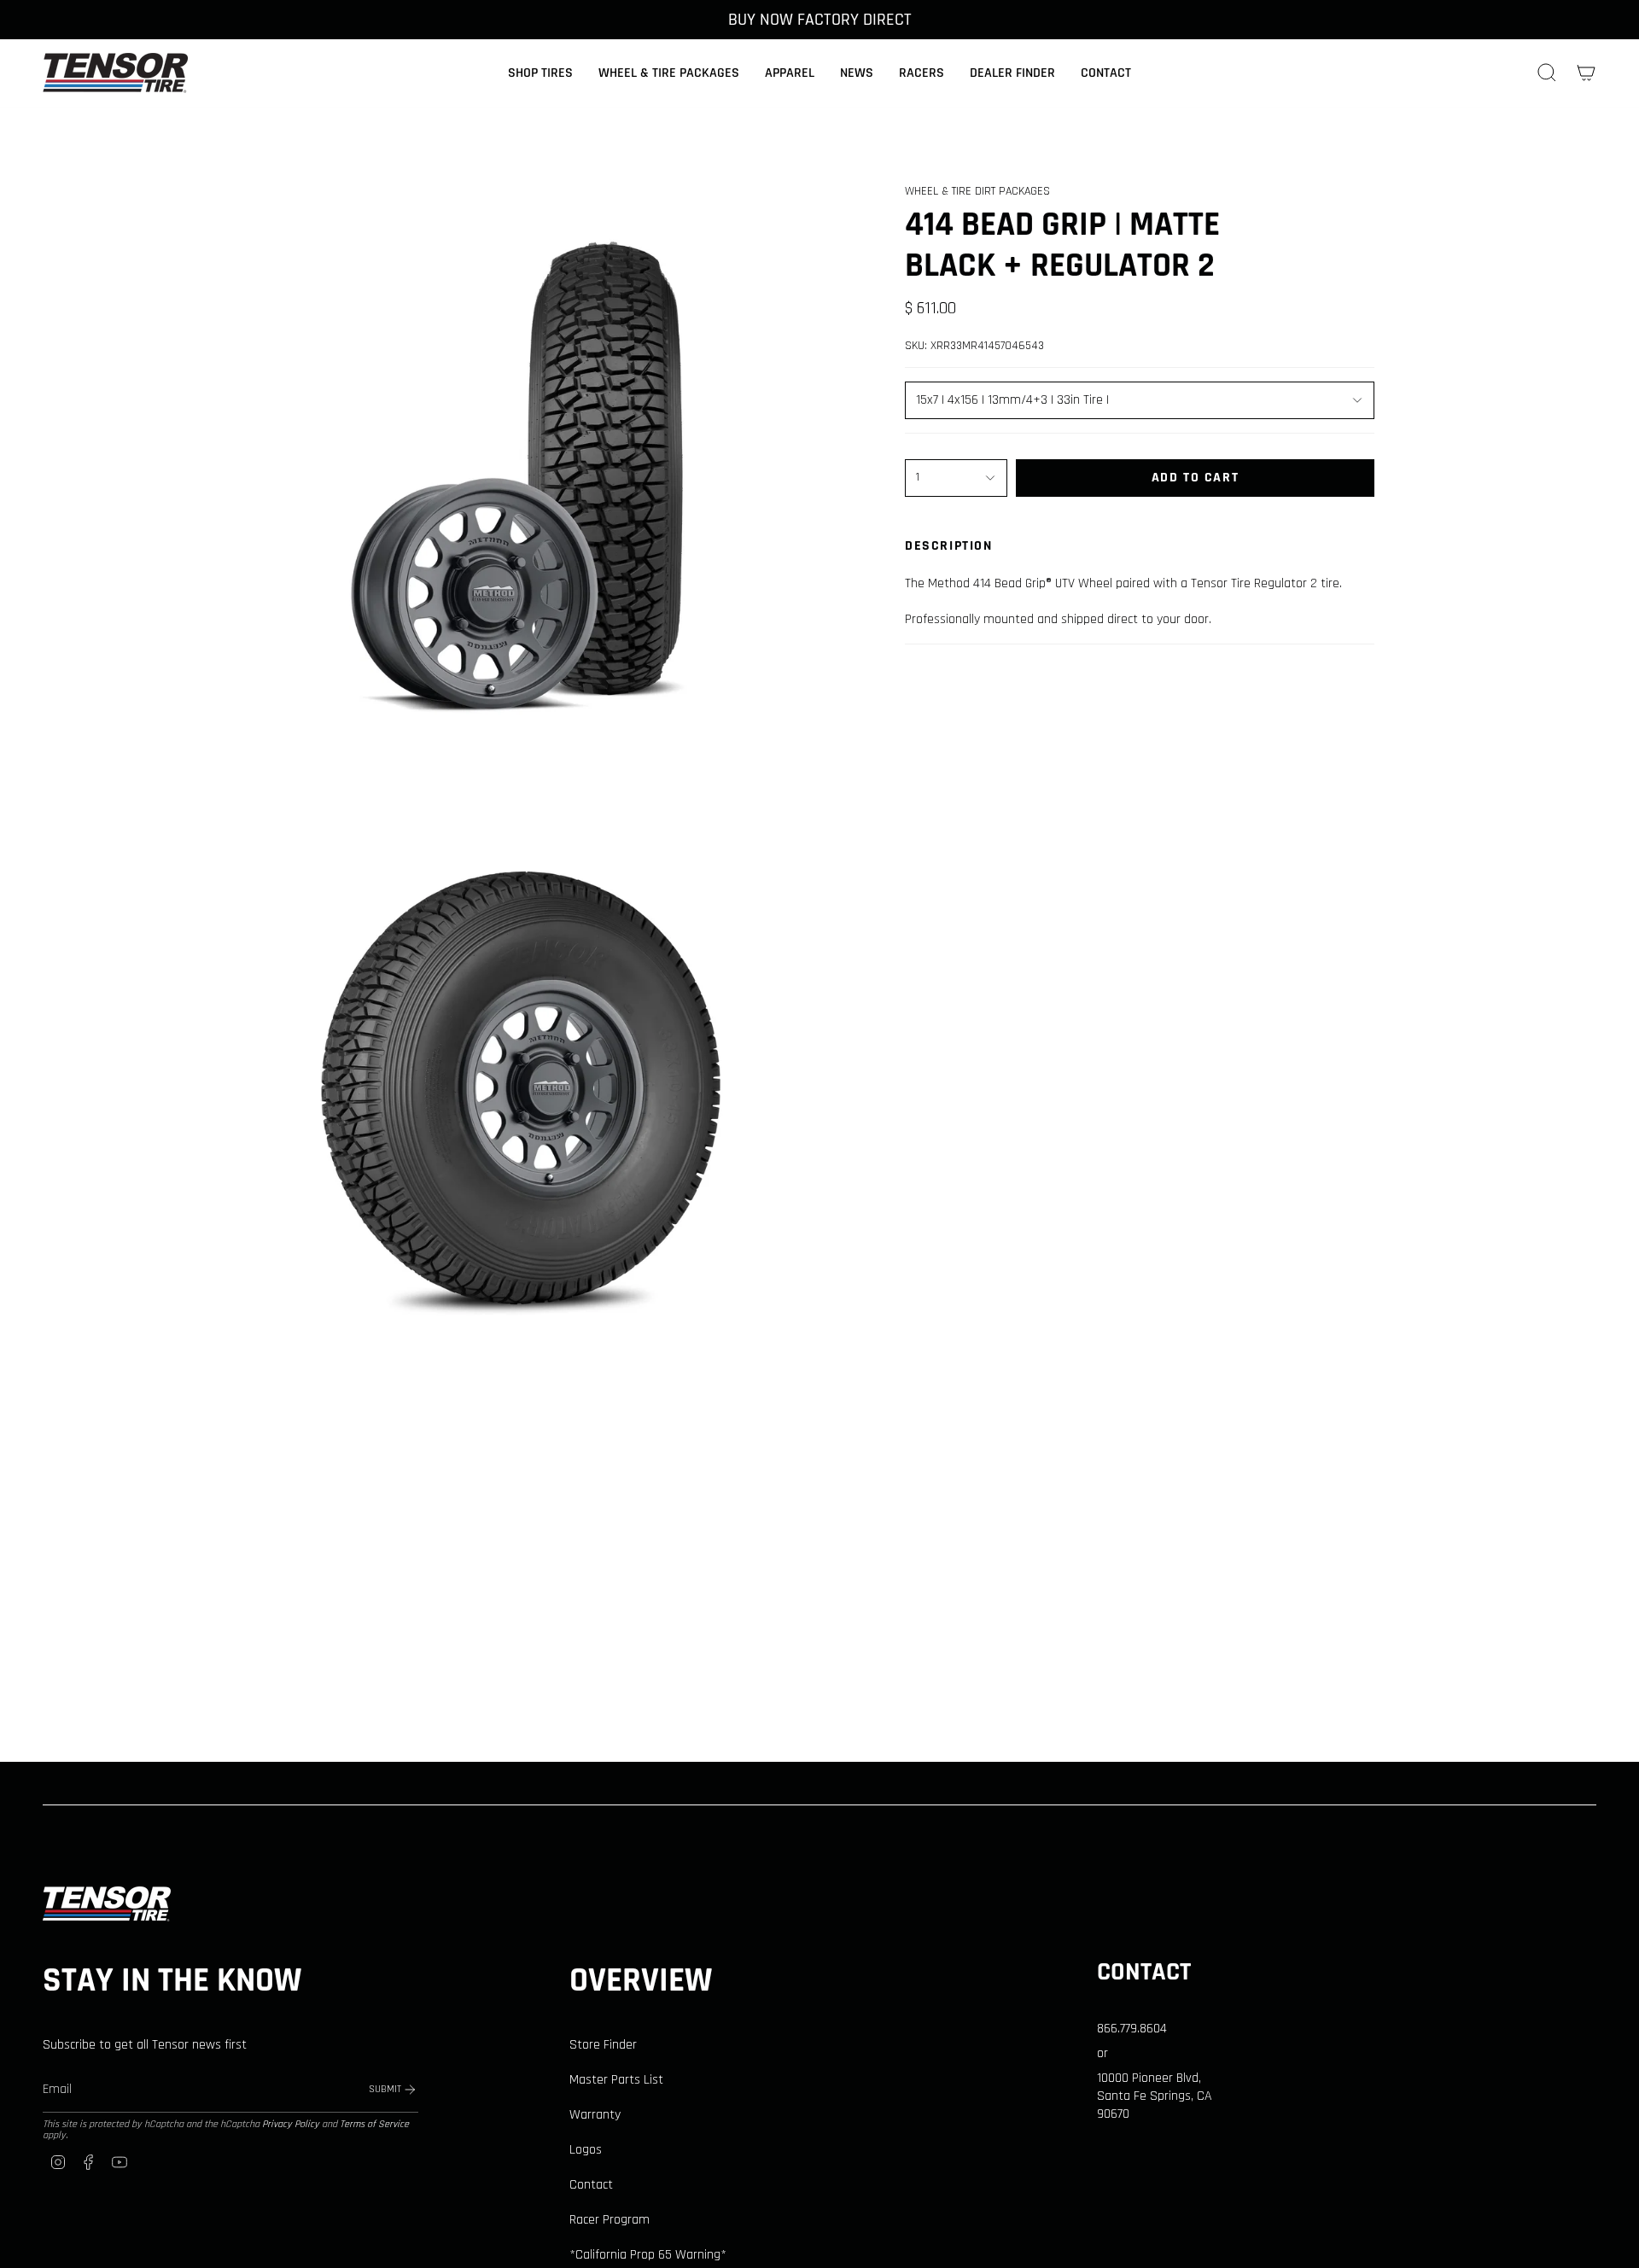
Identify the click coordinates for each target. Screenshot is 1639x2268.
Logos (586, 2150)
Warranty (595, 2115)
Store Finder (603, 2045)
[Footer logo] (107, 1904)
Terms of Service (374, 2124)
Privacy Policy (291, 2124)
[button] (540, 73)
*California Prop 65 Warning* (648, 2255)
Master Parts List (616, 2080)
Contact (591, 2185)
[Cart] (1586, 73)
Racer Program (610, 2220)
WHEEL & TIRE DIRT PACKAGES (977, 191)
